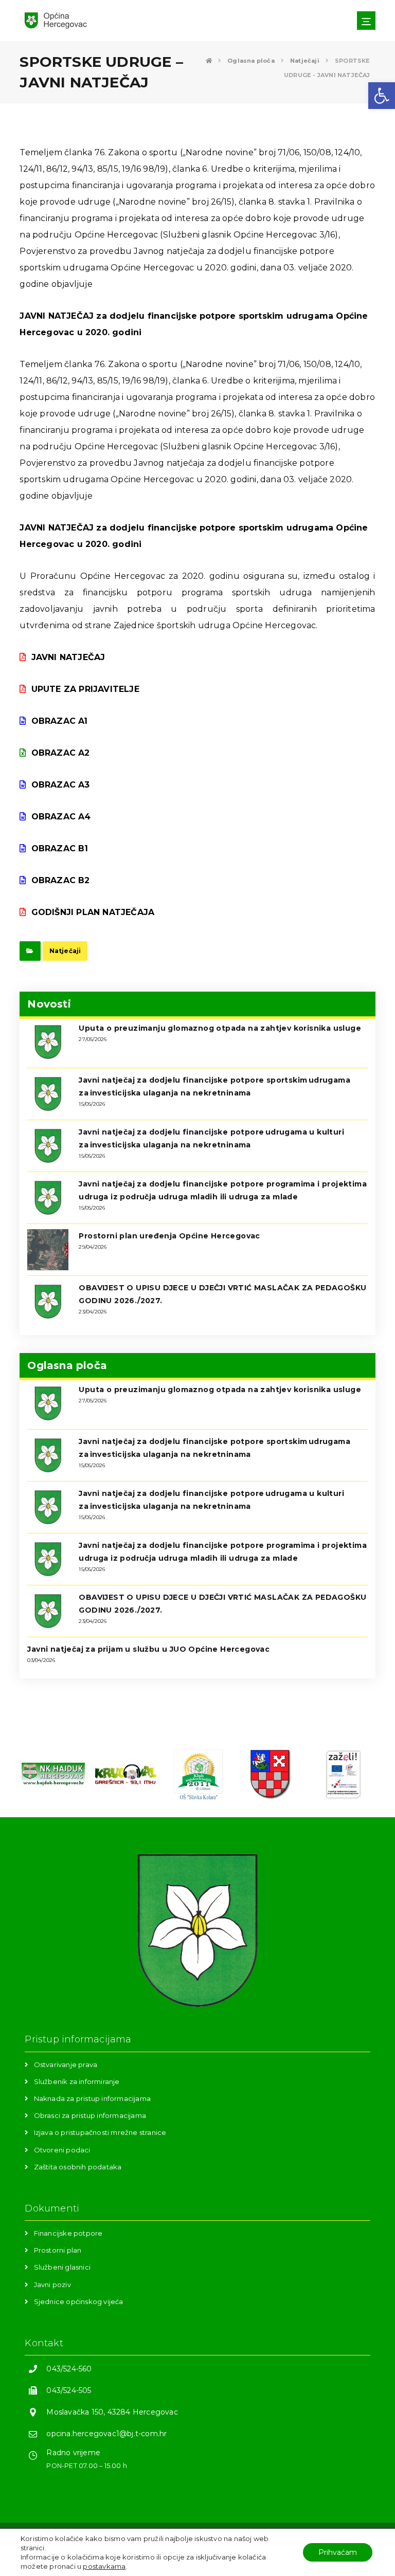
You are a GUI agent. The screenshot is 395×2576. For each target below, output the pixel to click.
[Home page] (209, 61)
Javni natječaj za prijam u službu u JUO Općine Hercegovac (148, 1649)
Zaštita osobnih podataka (78, 2167)
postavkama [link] (104, 2566)
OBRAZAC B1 (60, 848)
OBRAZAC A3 (60, 785)
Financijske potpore (68, 2233)
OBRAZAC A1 (59, 721)
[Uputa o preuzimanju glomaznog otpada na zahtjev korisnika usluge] (48, 1042)
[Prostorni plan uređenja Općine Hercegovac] (48, 1250)
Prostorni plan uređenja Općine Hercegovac (169, 1236)
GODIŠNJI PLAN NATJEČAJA (93, 912)
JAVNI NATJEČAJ (68, 657)
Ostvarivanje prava (66, 2065)
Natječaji (65, 951)
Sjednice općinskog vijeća (79, 2301)
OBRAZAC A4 (61, 817)
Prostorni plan (58, 2250)
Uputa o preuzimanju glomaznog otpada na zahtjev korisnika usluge (220, 1028)
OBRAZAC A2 (60, 753)
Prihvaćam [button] (338, 2552)
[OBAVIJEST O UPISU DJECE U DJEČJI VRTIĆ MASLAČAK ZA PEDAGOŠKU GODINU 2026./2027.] (48, 1302)
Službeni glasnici (62, 2267)
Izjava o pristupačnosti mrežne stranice (100, 2132)
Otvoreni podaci (62, 2150)
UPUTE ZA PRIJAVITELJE (85, 689)
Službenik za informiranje (77, 2081)
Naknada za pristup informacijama (92, 2098)
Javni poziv (52, 2285)
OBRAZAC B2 (60, 880)
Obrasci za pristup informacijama (90, 2115)
